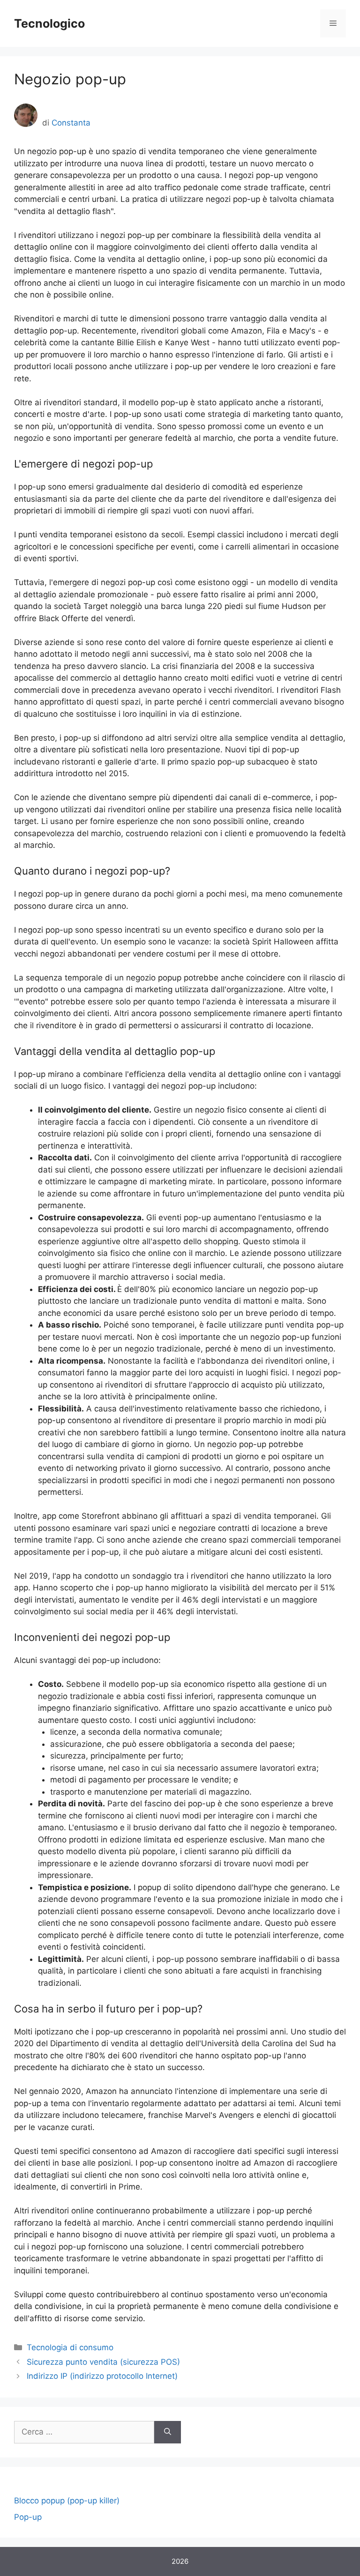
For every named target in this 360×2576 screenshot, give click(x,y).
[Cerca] (168, 2432)
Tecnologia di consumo (70, 2347)
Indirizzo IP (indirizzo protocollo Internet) (102, 2376)
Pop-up (28, 2517)
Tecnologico (49, 23)
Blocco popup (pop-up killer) (67, 2501)
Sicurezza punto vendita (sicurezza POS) (103, 2362)
